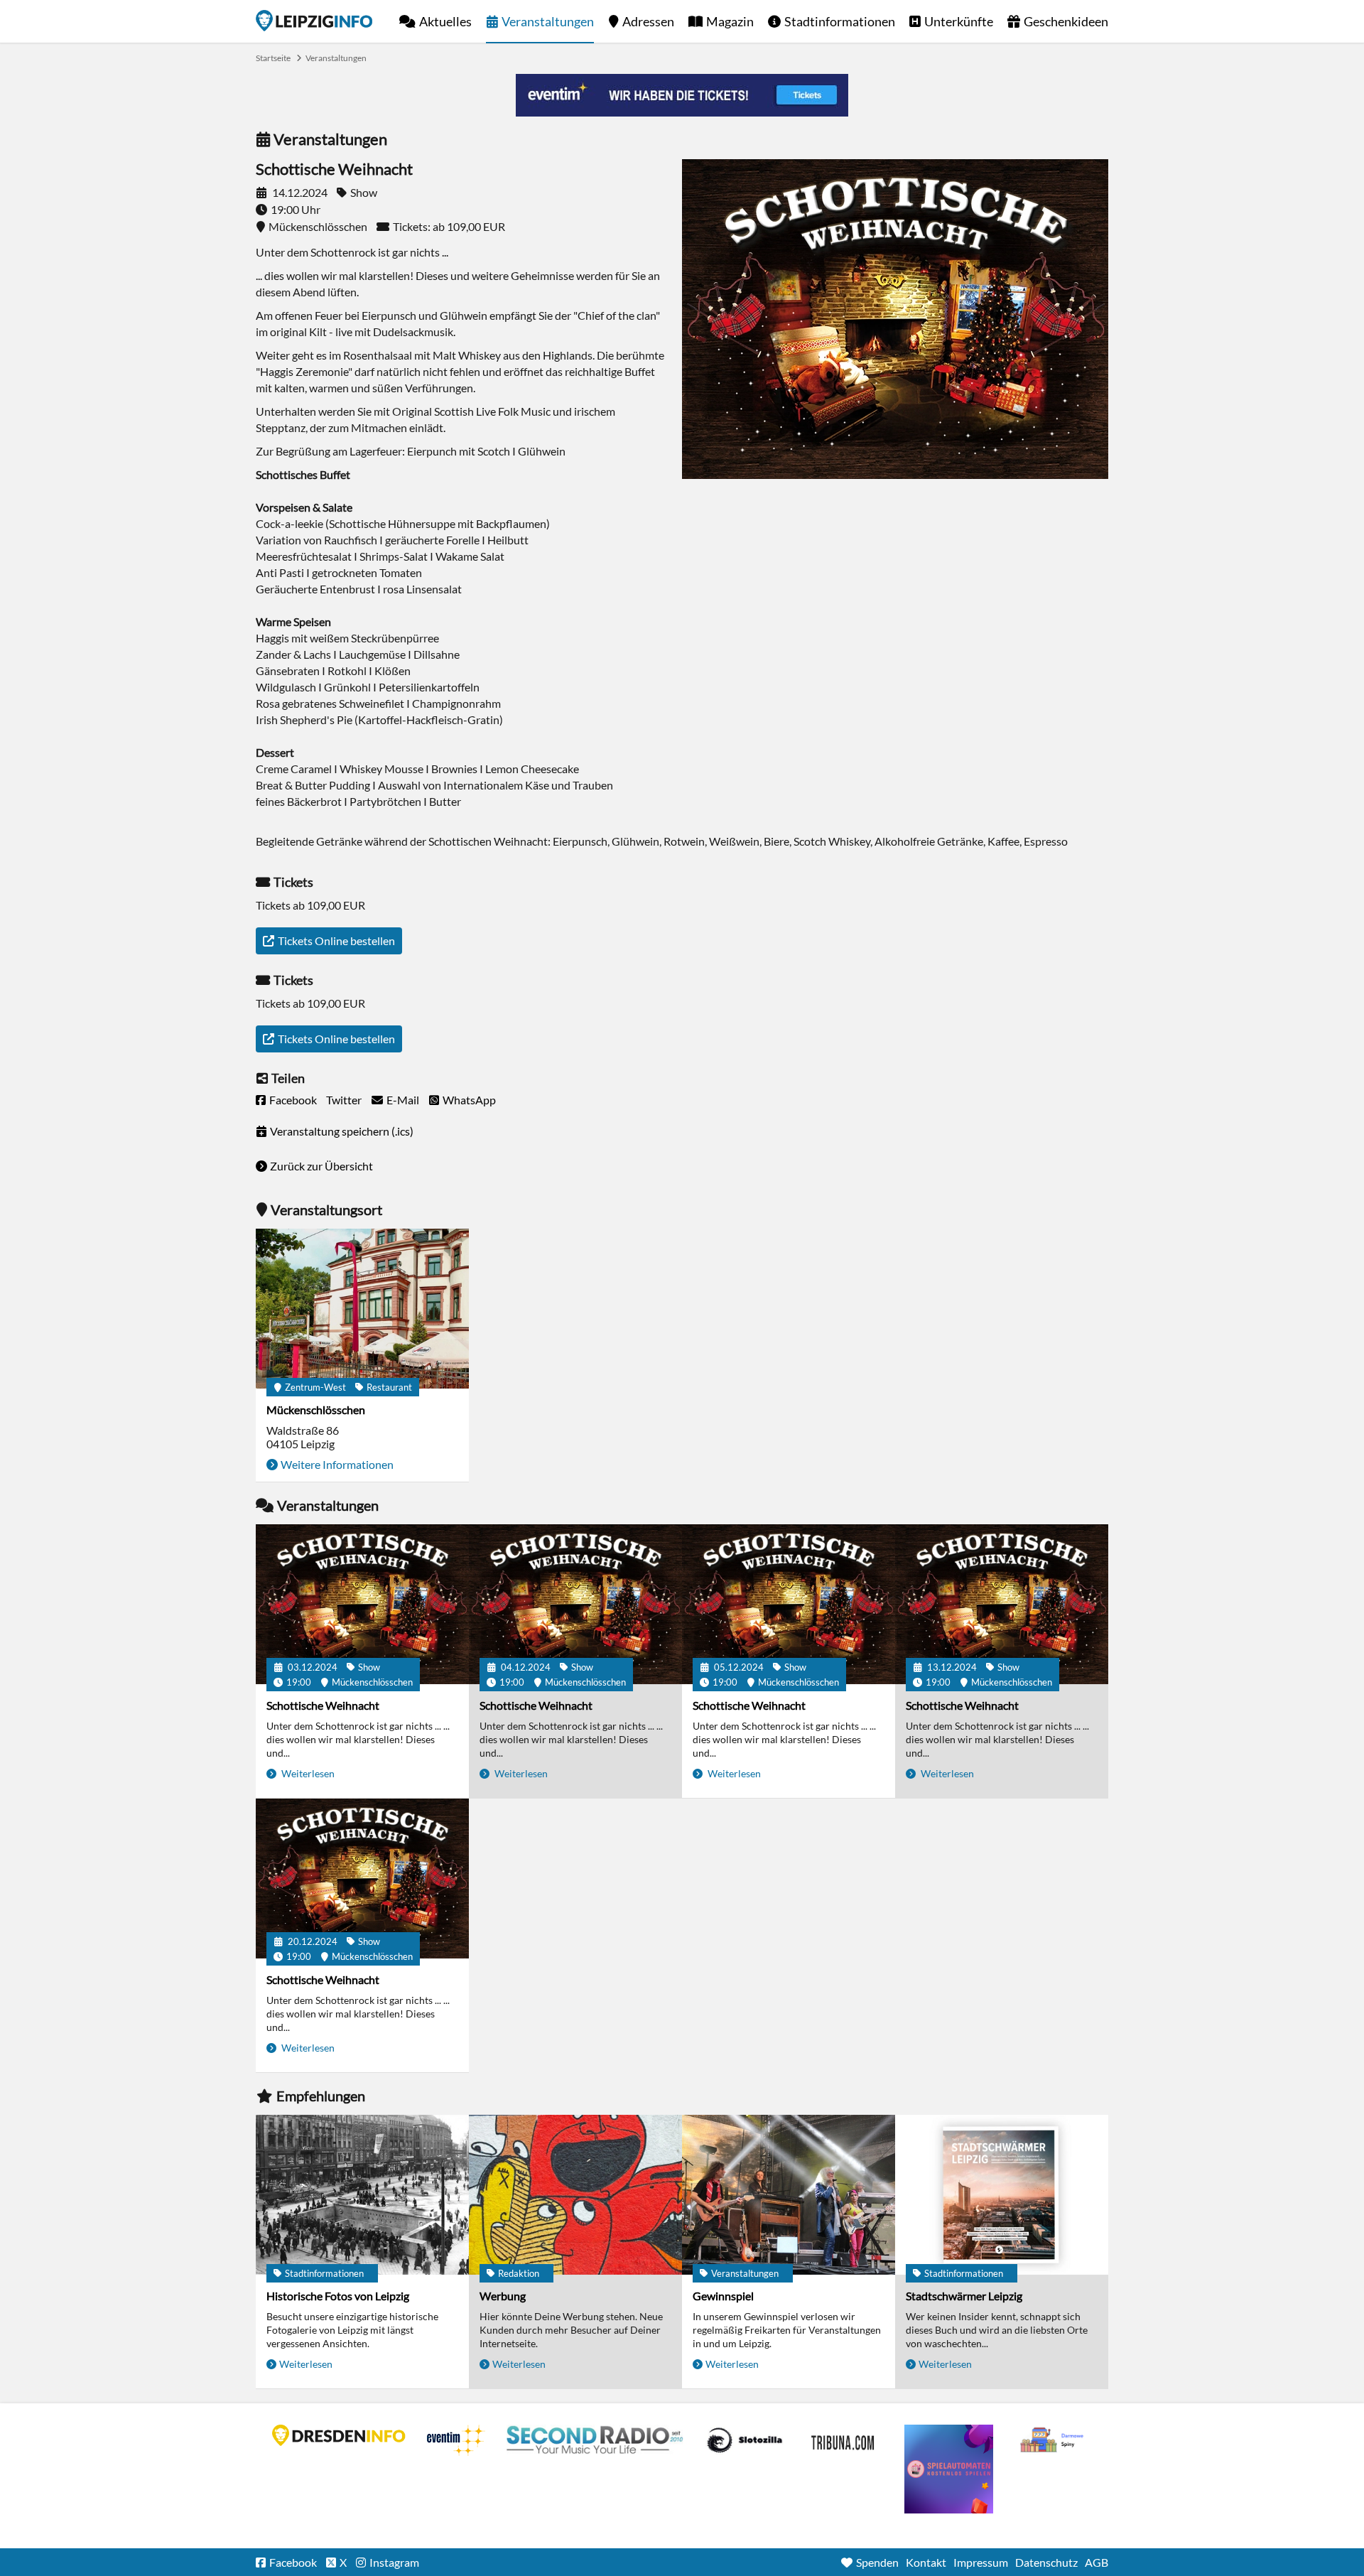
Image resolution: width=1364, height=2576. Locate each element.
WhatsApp (469, 1100)
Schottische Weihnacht (323, 1705)
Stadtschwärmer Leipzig (964, 2296)
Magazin (730, 21)
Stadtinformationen (840, 21)
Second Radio (595, 2440)
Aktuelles (445, 21)
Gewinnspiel (723, 2296)
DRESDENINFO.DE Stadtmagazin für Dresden (339, 2435)
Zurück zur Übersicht (321, 1166)
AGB (1097, 2562)
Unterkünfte (959, 21)
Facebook (293, 1100)
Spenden (877, 2562)
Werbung (503, 2296)
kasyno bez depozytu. (1054, 2440)
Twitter (344, 1100)
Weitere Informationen (337, 1464)
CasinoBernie (844, 2440)
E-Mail (403, 1100)
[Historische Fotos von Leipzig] (362, 2195)
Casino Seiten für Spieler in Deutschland (745, 2440)
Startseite (314, 21)
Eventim (456, 2440)
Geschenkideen (1066, 21)
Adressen (648, 21)
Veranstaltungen (548, 21)
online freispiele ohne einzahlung (949, 2469)
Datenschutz (1046, 2562)
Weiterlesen (307, 1773)
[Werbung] (575, 2195)
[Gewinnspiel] (789, 2195)
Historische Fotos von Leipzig (338, 2296)
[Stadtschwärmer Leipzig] (1002, 2195)
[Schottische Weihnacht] (362, 1604)
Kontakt (926, 2562)
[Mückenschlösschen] (362, 1309)
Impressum (981, 2562)
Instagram (394, 2562)
